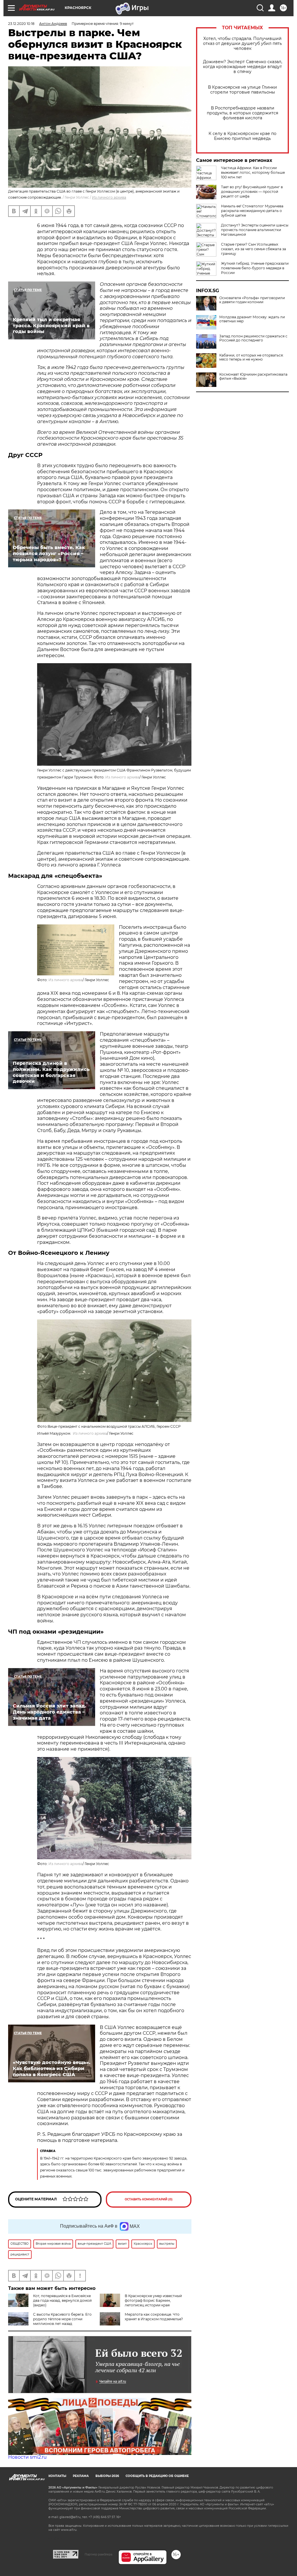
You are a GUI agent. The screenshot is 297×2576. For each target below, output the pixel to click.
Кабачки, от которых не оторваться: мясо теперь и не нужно (251, 357)
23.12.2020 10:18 (21, 24)
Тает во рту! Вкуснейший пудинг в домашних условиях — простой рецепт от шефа (252, 192)
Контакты (57, 2476)
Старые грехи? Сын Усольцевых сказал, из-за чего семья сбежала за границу (253, 249)
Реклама (81, 2476)
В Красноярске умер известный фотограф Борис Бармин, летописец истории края (153, 2300)
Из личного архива (109, 197)
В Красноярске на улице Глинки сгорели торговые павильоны (242, 90)
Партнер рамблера (98, 2554)
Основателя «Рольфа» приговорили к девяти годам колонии (252, 300)
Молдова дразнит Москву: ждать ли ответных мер (252, 319)
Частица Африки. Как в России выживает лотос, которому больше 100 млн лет (253, 172)
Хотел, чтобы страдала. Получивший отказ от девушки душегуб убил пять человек (242, 44)
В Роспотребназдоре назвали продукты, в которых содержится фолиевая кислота (242, 113)
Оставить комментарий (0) (149, 2199)
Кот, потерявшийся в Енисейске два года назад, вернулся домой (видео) (62, 2300)
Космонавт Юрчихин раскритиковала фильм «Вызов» (253, 376)
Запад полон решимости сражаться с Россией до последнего (253, 338)
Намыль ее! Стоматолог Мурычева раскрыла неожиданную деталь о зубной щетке (252, 211)
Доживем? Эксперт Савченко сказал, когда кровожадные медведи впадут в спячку (243, 67)
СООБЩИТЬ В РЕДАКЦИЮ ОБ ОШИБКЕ (157, 2476)
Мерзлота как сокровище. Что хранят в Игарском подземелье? (154, 2317)
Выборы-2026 (107, 2476)
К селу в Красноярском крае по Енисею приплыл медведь (242, 136)
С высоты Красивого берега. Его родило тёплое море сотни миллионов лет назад (62, 2319)
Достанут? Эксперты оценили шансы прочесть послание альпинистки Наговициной (255, 230)
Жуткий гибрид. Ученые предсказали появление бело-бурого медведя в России (255, 268)
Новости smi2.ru (27, 2457)
